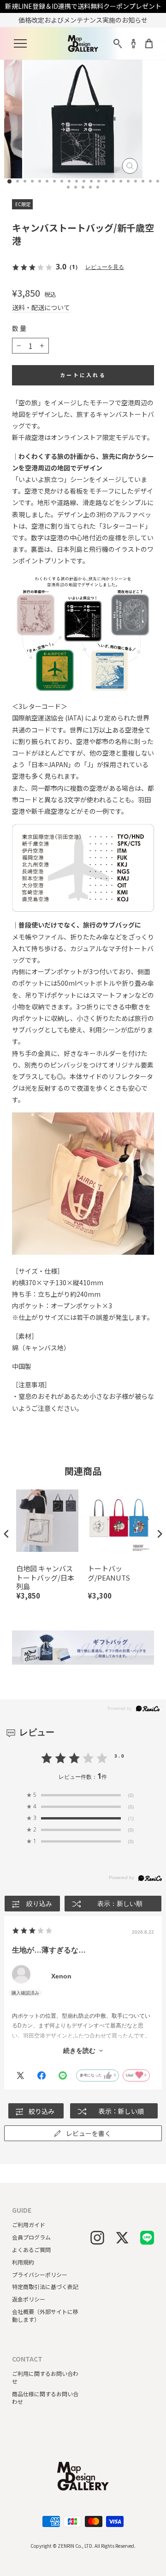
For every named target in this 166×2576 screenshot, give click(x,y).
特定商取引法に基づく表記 (45, 2286)
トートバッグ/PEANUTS (109, 1573)
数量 (20, 328)
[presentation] (6, 1534)
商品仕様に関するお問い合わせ (45, 2398)
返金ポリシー (29, 2299)
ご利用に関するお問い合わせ (45, 2377)
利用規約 (23, 2262)
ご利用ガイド (29, 2225)
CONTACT (27, 2359)
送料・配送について (41, 308)
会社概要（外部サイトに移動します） (45, 2315)
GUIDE (22, 2210)
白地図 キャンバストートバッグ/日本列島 (45, 1578)
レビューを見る (105, 267)
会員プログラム (31, 2237)
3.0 (120, 1756)
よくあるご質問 (31, 2249)
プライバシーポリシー (40, 2274)
